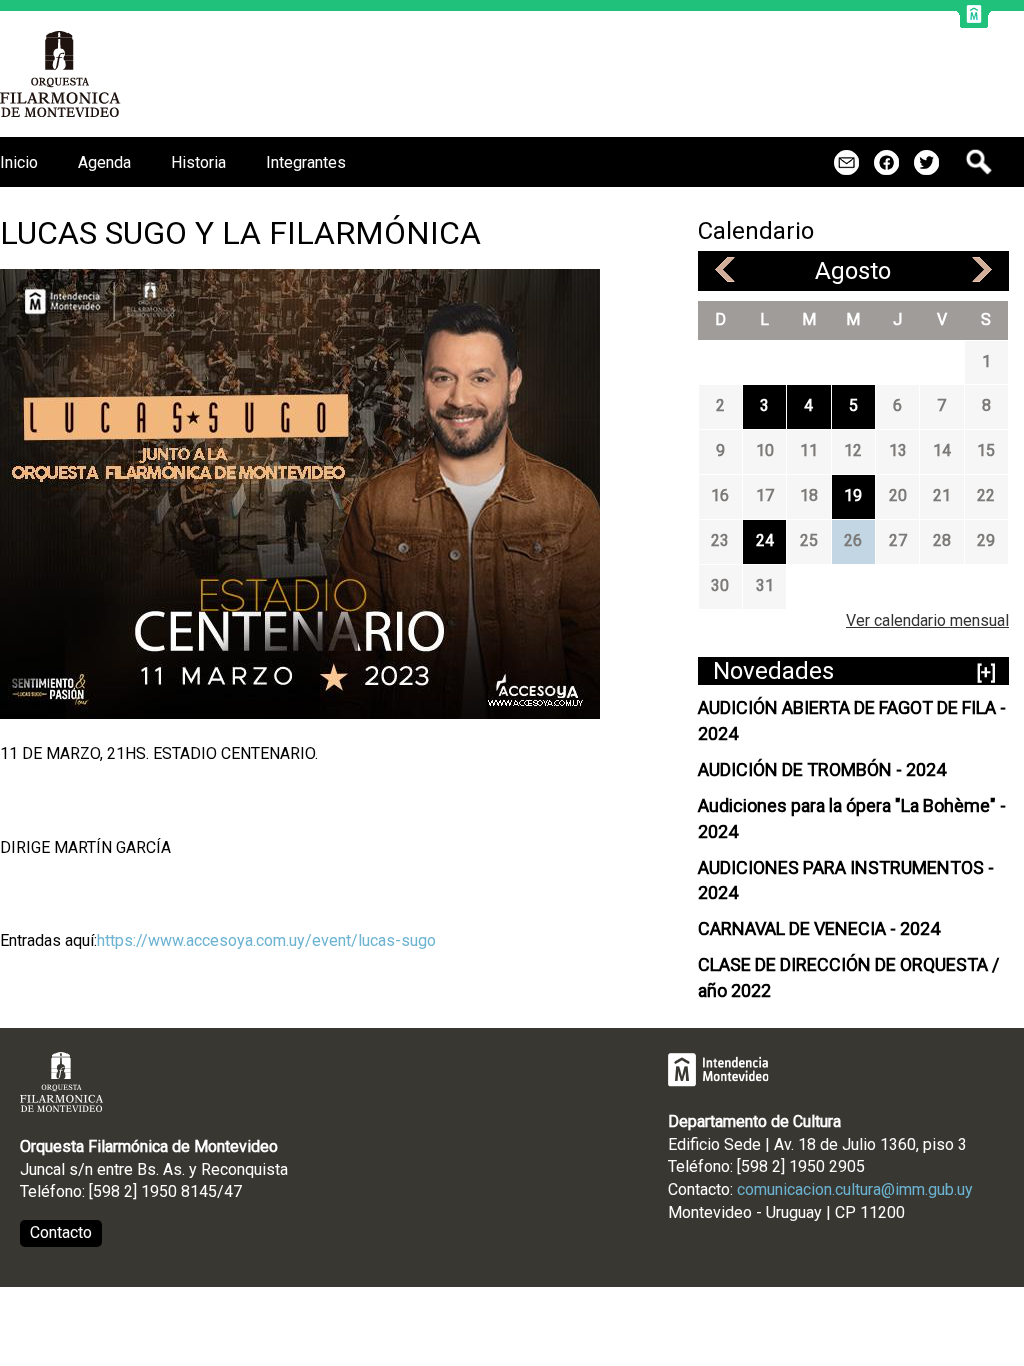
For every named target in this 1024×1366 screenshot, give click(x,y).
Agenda (104, 162)
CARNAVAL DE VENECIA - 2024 (819, 928)
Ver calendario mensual (927, 620)
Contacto (61, 1232)
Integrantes (306, 162)
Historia (198, 162)
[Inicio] (60, 74)
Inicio (19, 162)
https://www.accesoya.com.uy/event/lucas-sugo (266, 940)
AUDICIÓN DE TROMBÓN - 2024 (822, 769)
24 (765, 540)
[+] (986, 672)
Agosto (853, 271)
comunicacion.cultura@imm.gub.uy (855, 1189)
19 (853, 495)
